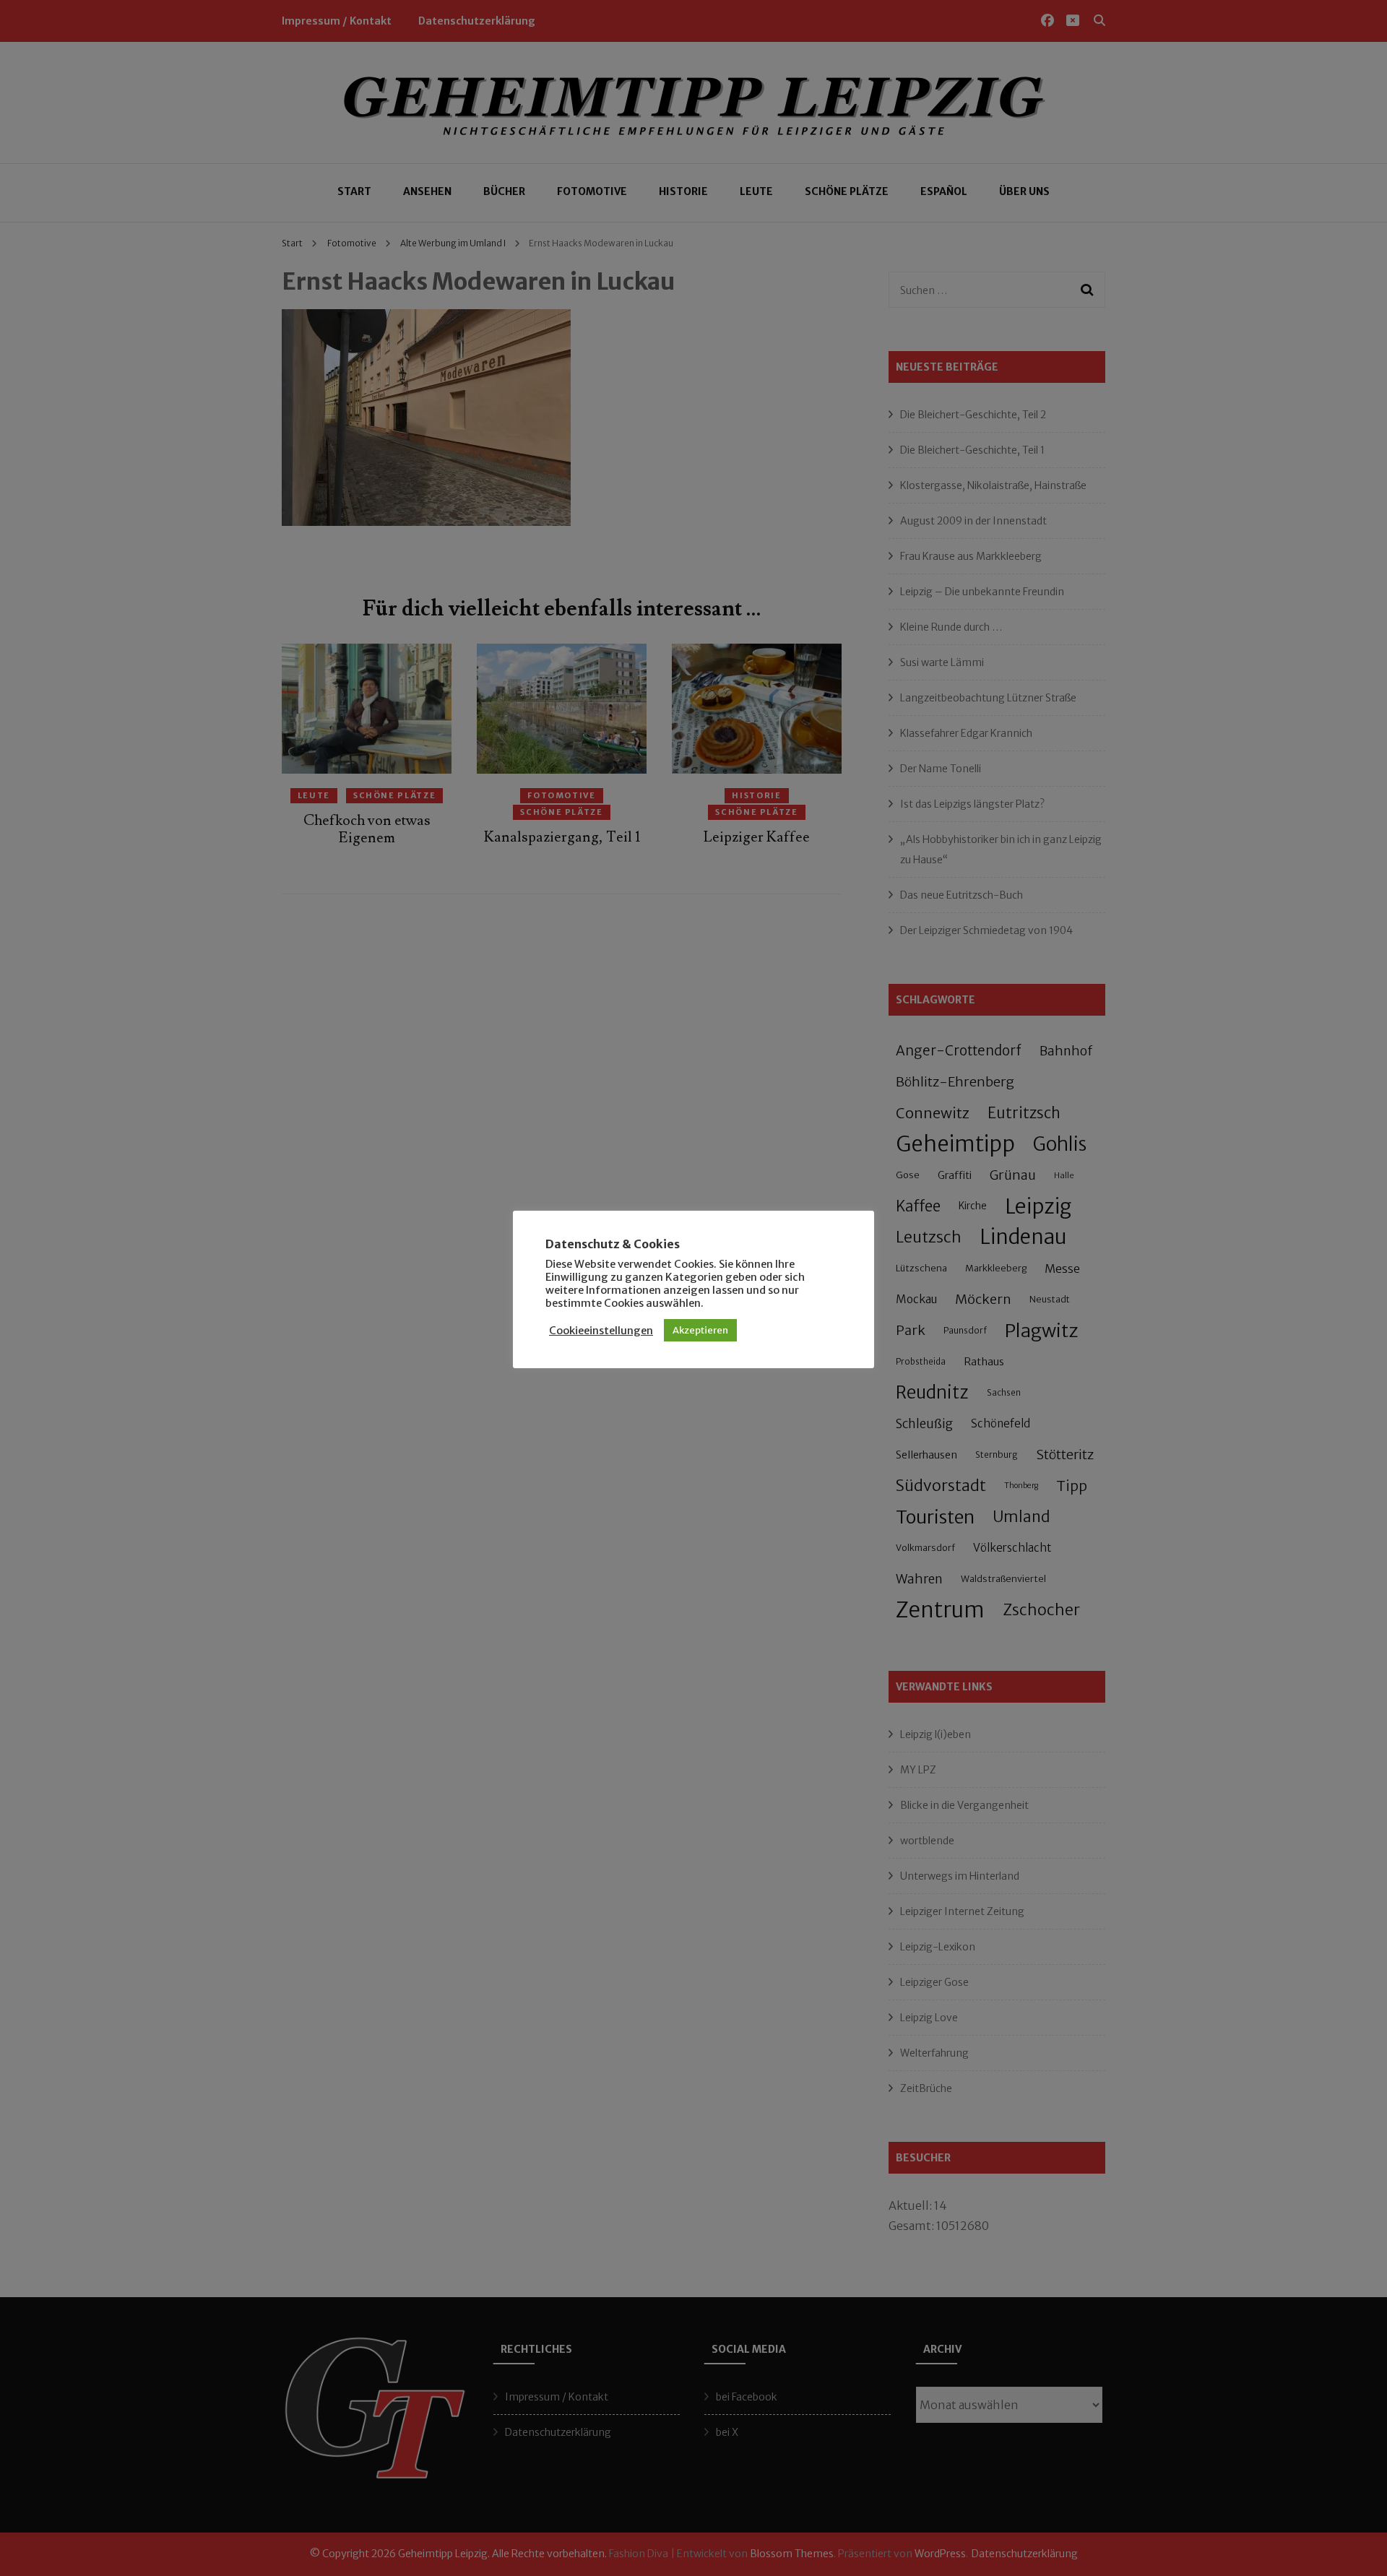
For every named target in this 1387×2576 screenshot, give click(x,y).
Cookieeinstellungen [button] (601, 1331)
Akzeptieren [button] (700, 1330)
